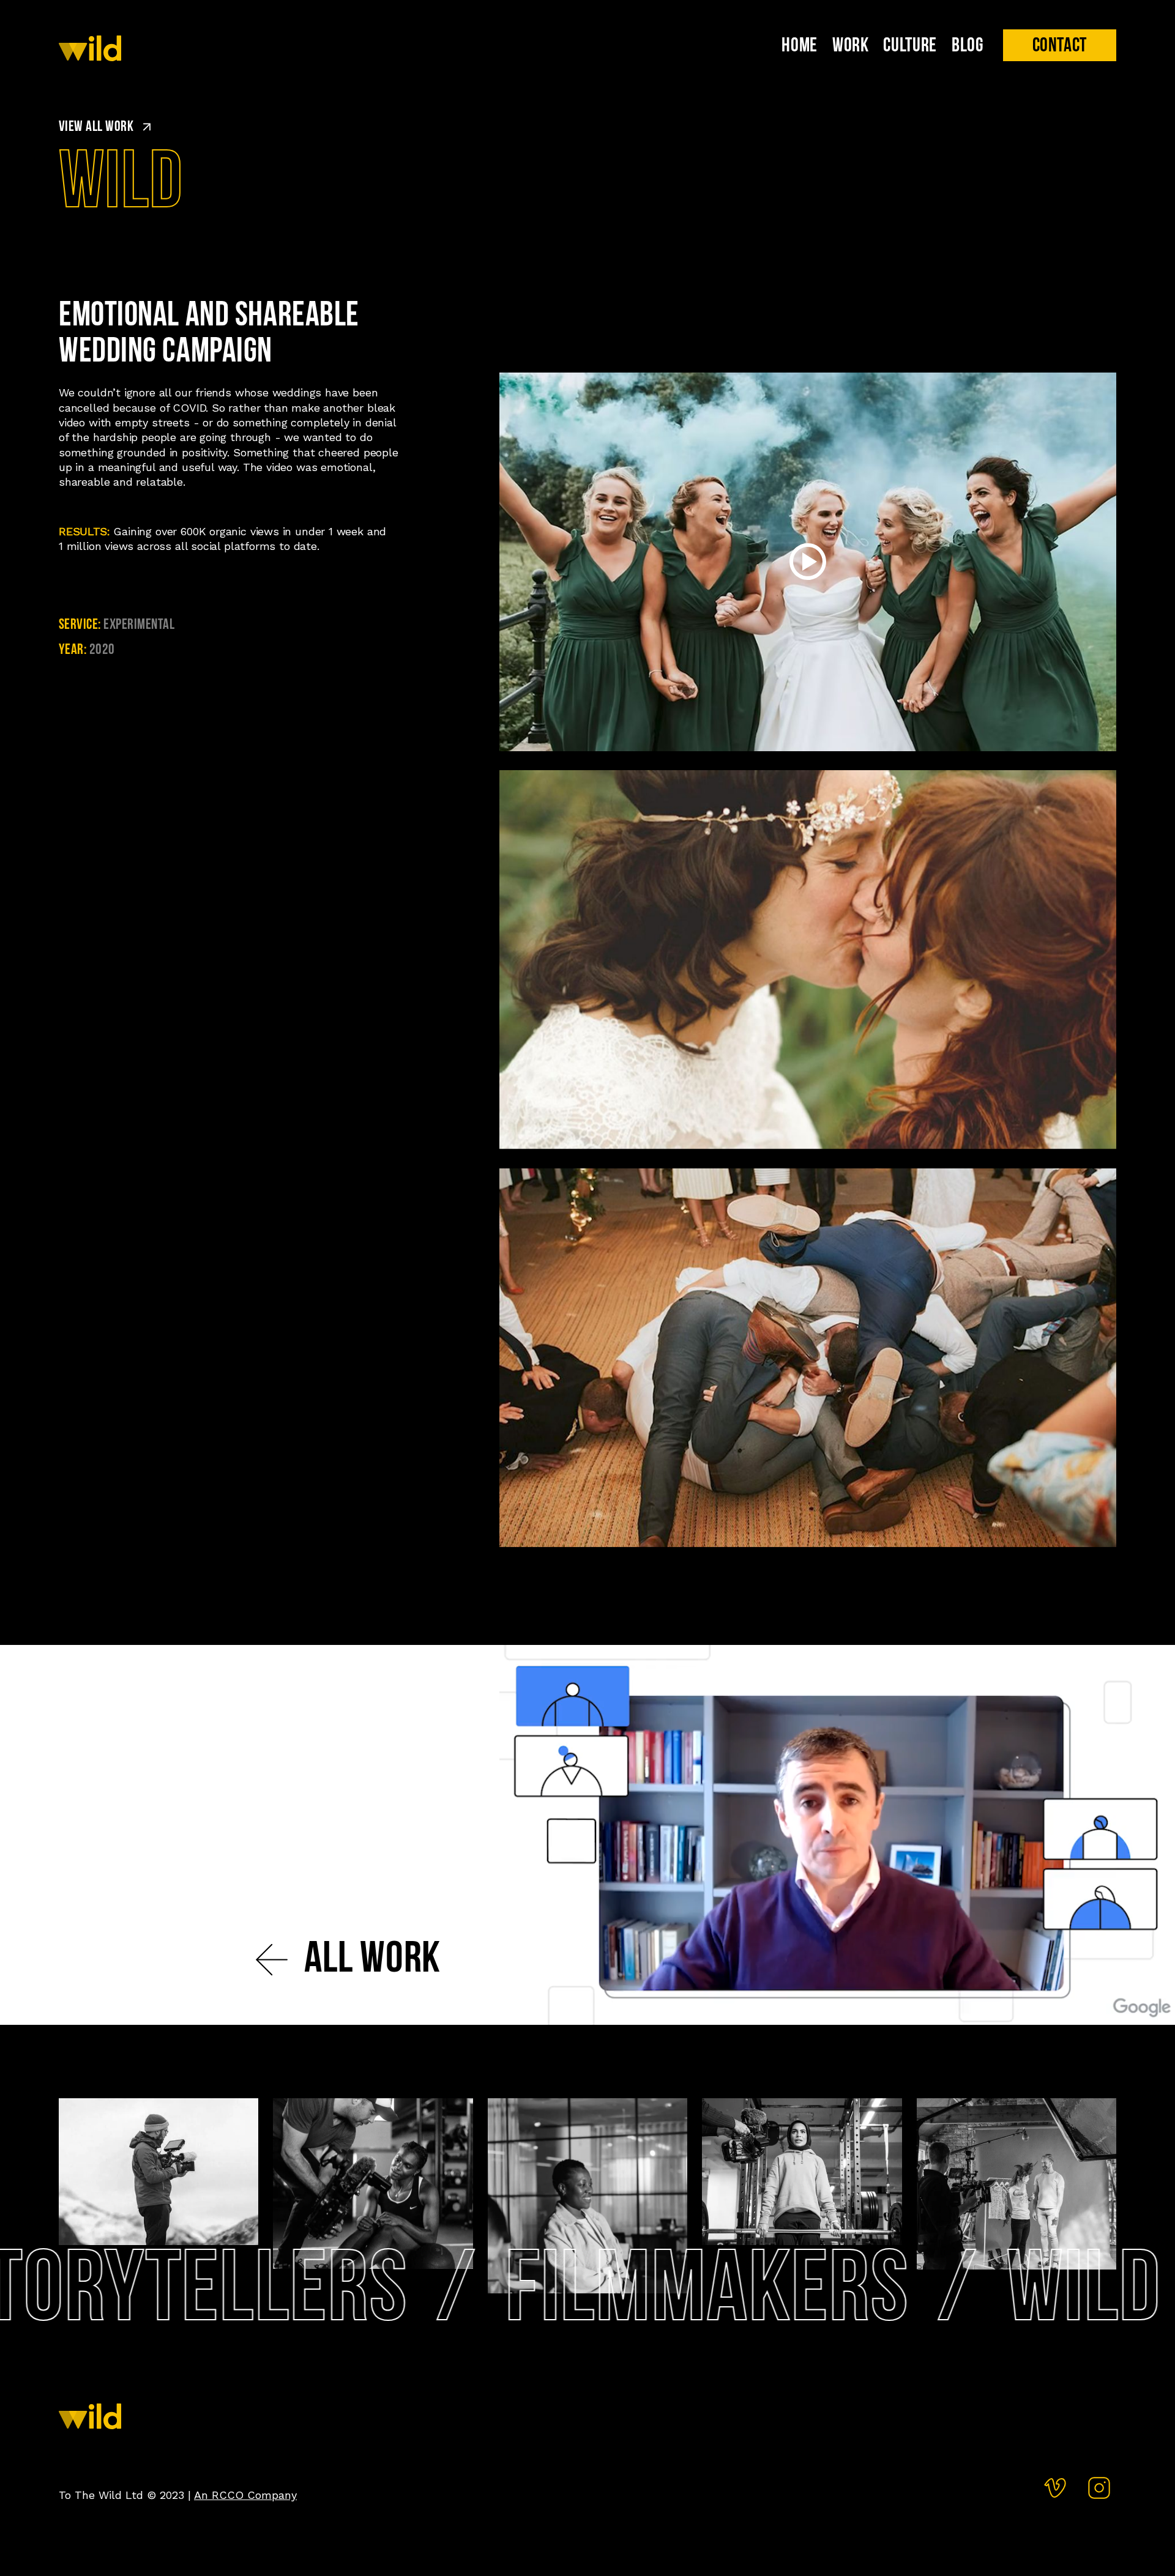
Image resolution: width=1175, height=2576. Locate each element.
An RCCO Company (245, 2495)
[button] (1060, 45)
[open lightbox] (808, 562)
